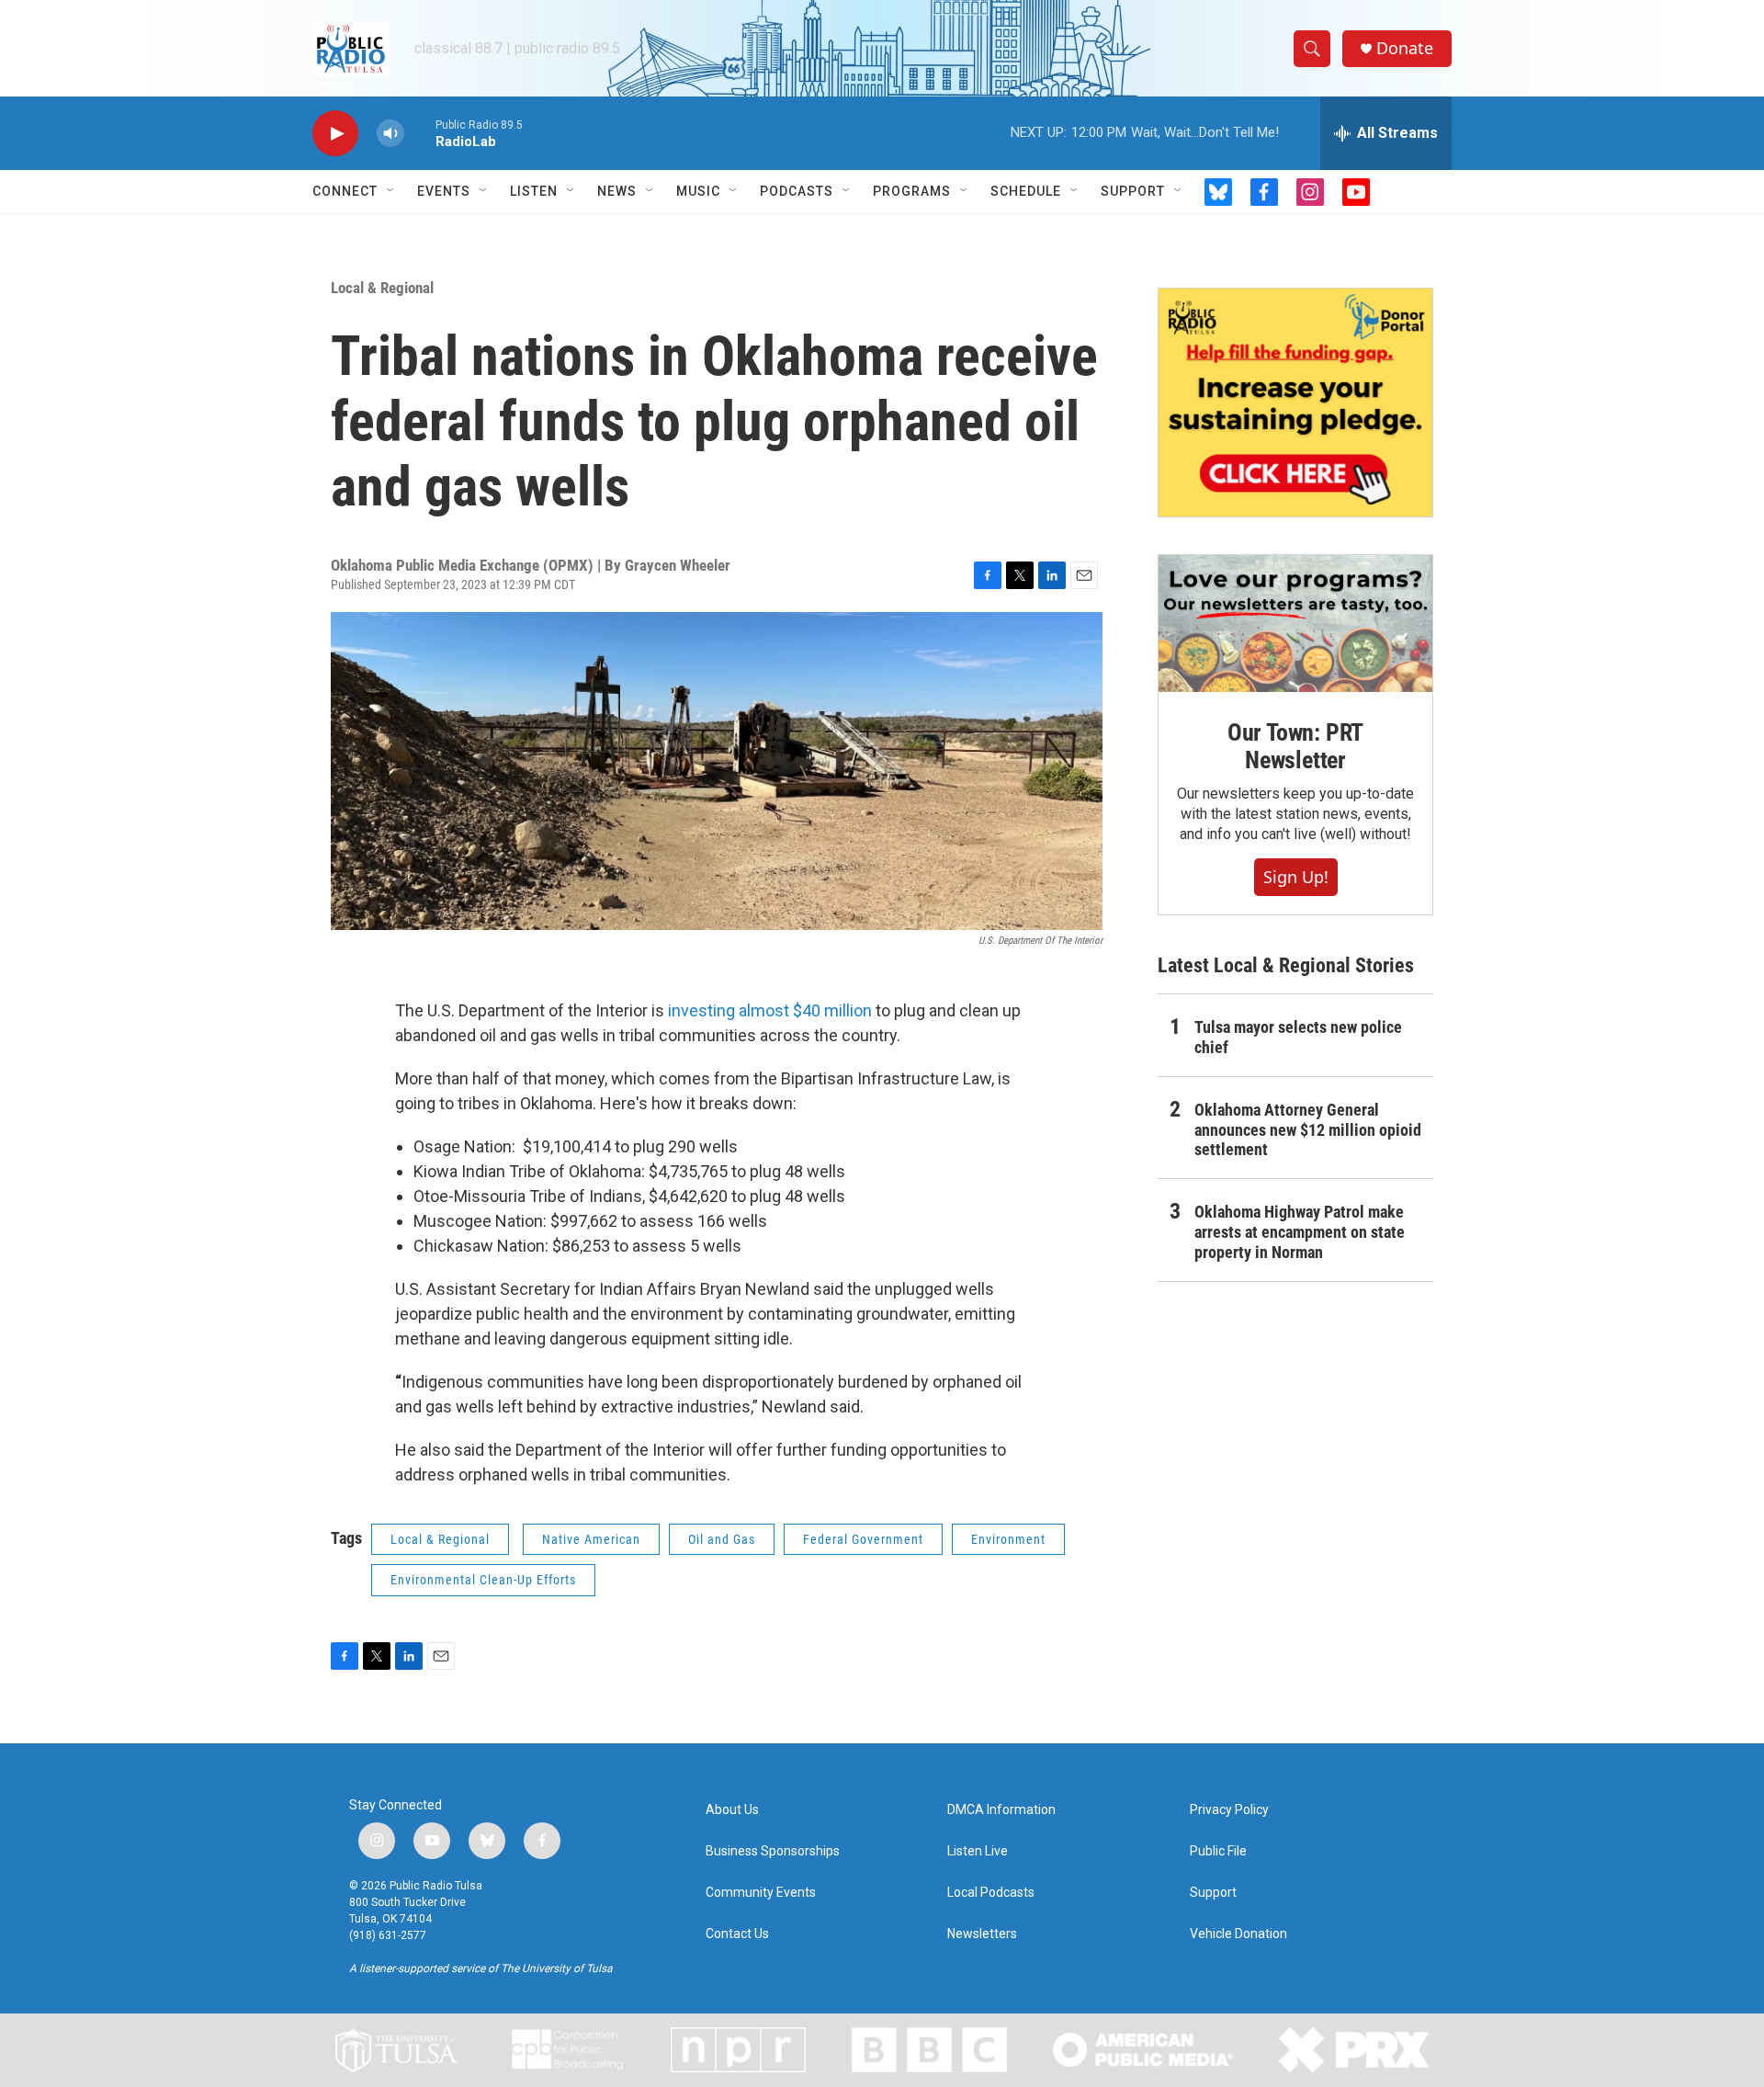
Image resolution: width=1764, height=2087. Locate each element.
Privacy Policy (1229, 1810)
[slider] (420, 133)
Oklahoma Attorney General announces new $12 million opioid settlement (1308, 1130)
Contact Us (737, 1934)
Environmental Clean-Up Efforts (483, 1580)
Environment (1008, 1539)
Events (444, 191)
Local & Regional (382, 288)
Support (1133, 191)
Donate (1405, 48)
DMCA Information (1001, 1810)
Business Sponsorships (773, 1851)
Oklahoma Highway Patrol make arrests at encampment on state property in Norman (1300, 1232)
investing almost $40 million (770, 1010)
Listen (534, 191)
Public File (1218, 1851)
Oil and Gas (722, 1539)
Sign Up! (1296, 877)
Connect (345, 191)
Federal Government (863, 1539)
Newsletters (982, 1934)
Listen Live (978, 1851)
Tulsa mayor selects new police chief (1298, 1037)
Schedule (1026, 191)
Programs (912, 191)
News (617, 191)
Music (698, 191)
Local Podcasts (991, 1893)
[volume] (390, 134)
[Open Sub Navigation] (391, 191)
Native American (591, 1539)
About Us (732, 1810)
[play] (335, 134)
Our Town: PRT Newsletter (1295, 746)
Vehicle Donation (1238, 1934)
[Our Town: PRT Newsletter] (1295, 624)
